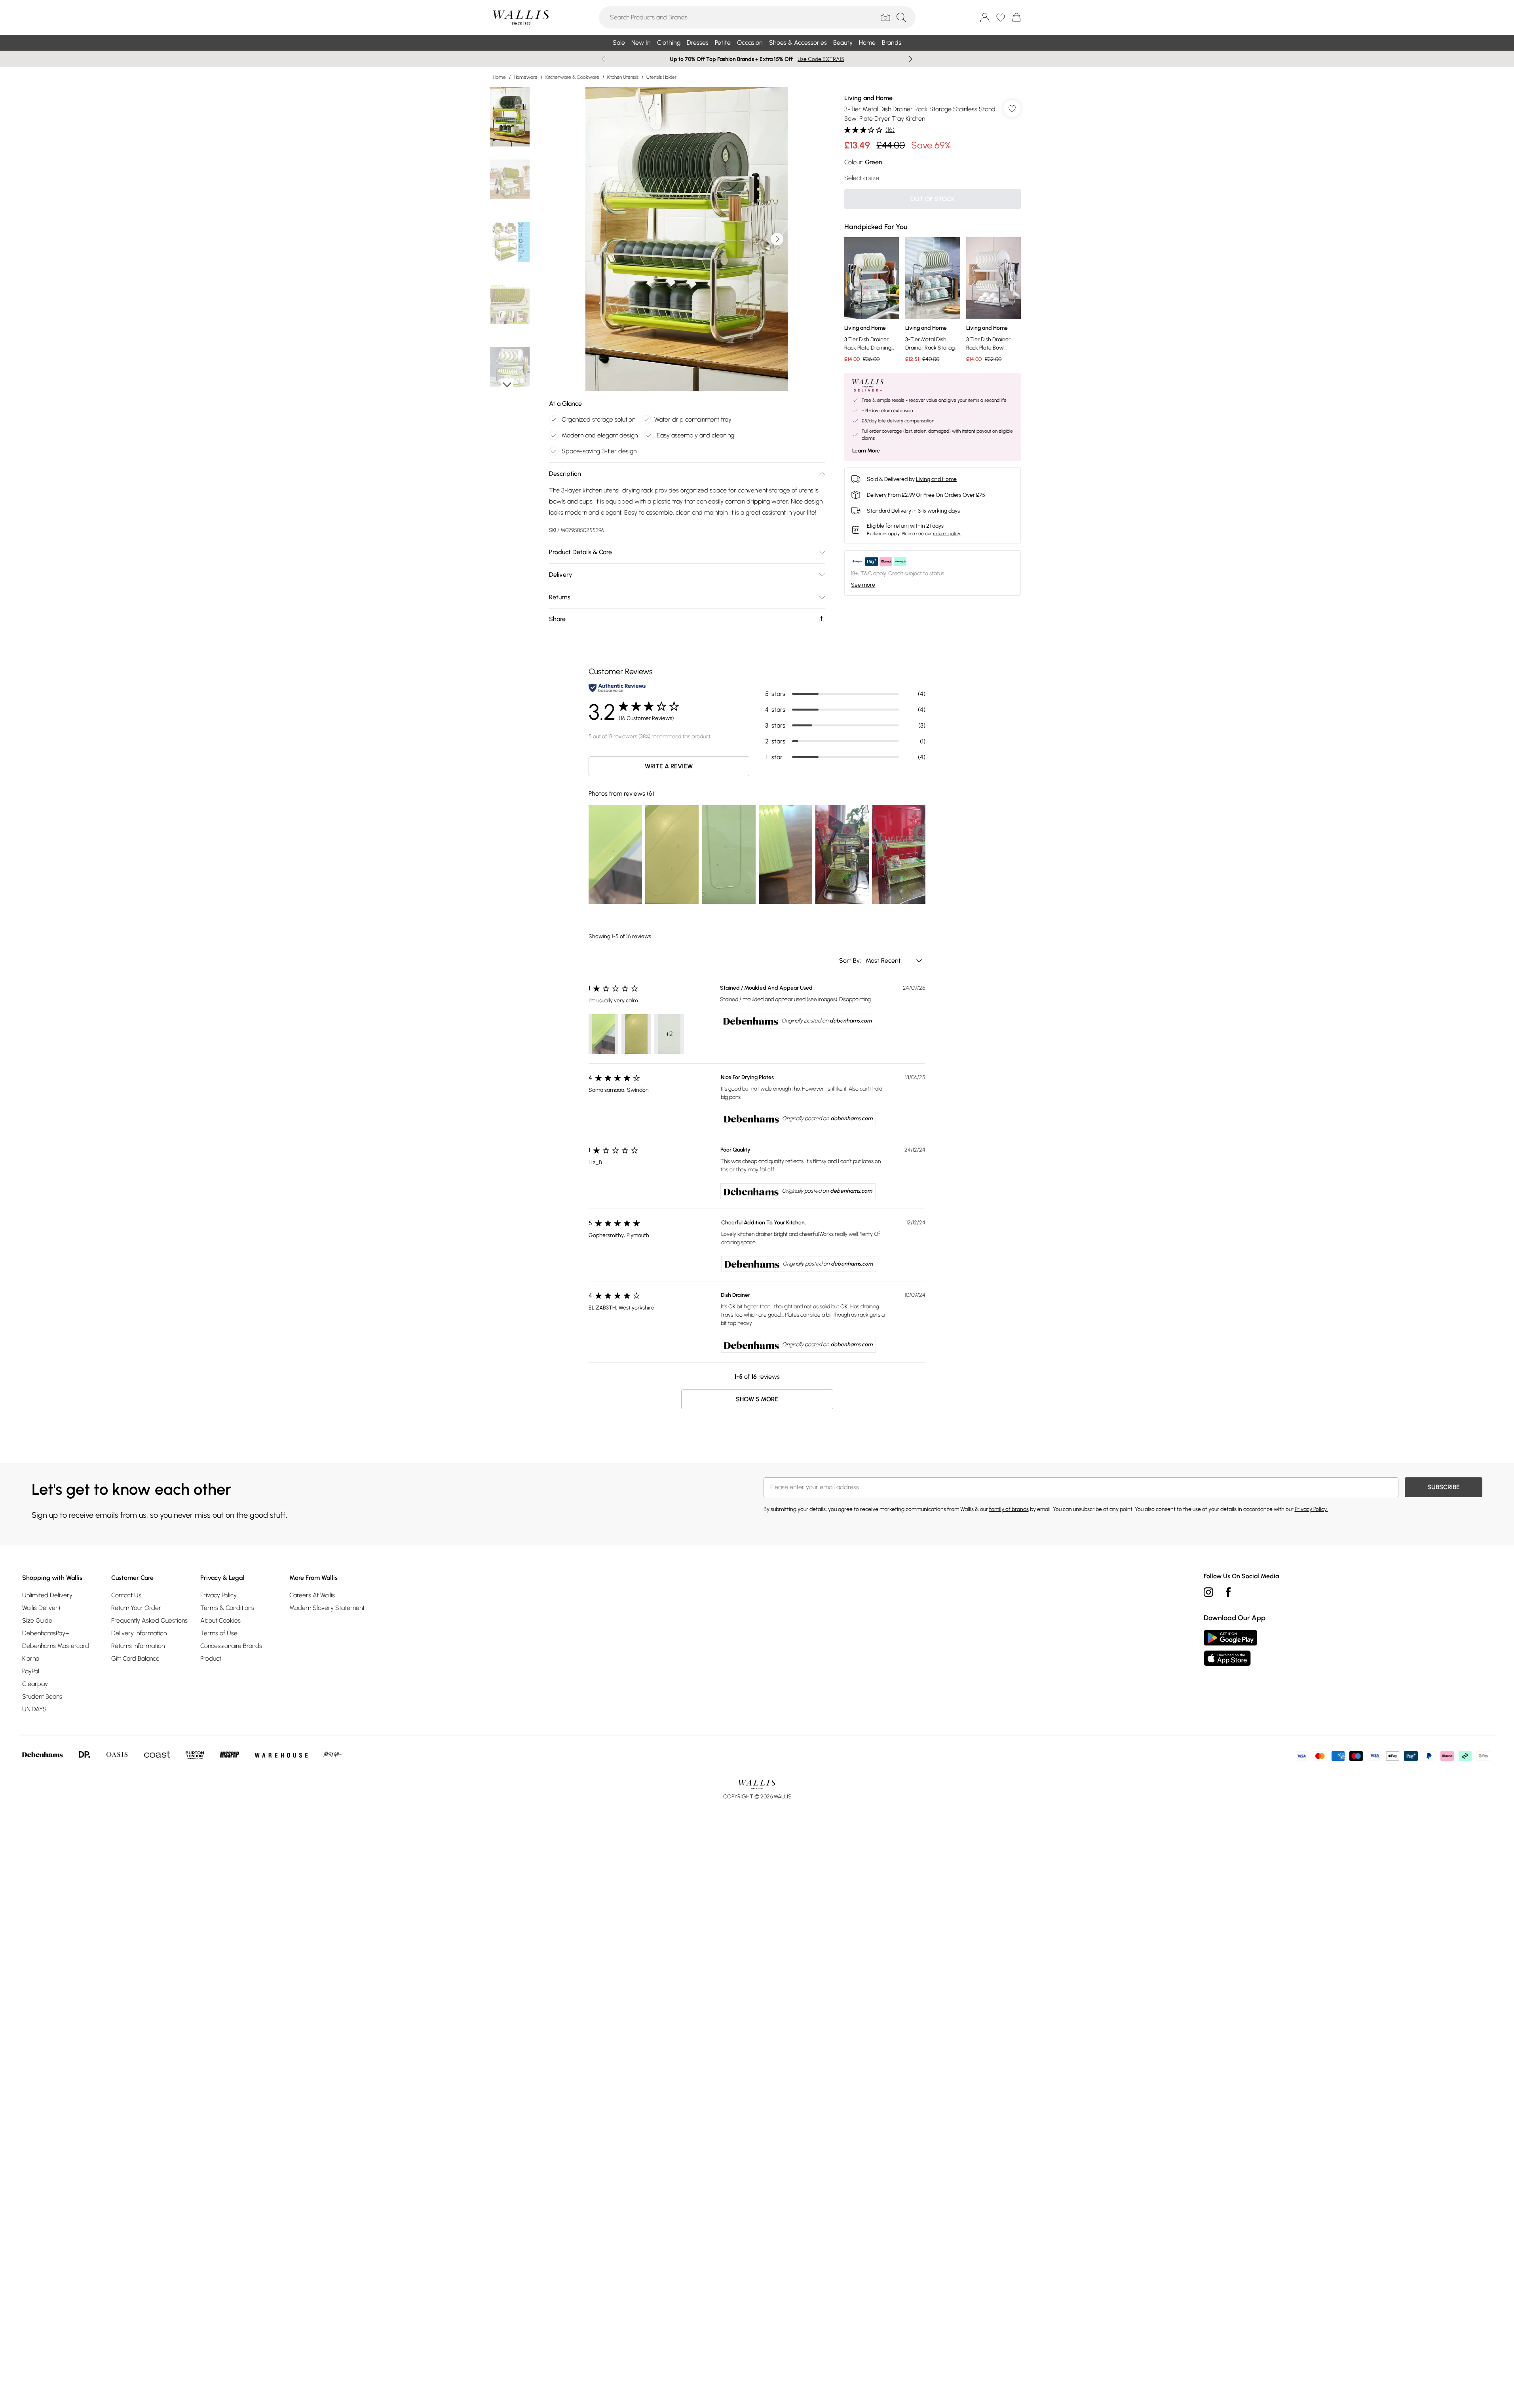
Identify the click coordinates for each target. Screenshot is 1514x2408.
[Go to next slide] (777, 239)
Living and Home (868, 98)
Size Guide (37, 1620)
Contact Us (126, 1595)
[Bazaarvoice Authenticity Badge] (617, 688)
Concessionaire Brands (231, 1646)
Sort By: (851, 961)
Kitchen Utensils (623, 77)
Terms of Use (219, 1633)
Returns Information (138, 1646)
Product (211, 1658)
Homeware (526, 77)
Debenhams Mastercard (56, 1646)
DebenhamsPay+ (46, 1633)
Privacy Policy (218, 1595)
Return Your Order (136, 1608)
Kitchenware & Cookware (572, 77)
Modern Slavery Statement (327, 1608)
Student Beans (42, 1696)
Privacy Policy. (1311, 1509)
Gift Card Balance (135, 1658)
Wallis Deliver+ (42, 1608)
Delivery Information (139, 1633)
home (500, 77)
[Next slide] (911, 59)
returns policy (947, 534)
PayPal (31, 1671)
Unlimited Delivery (47, 1595)
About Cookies (220, 1620)
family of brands (1009, 1509)
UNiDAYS (34, 1709)
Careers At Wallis (312, 1595)
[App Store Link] (1230, 1648)
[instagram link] (1208, 1592)
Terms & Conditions (227, 1608)
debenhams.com (851, 1021)
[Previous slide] (604, 59)
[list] (687, 239)
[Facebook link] (1228, 1592)
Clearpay (35, 1684)
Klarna (31, 1658)
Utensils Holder (661, 77)
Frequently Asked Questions (149, 1620)
